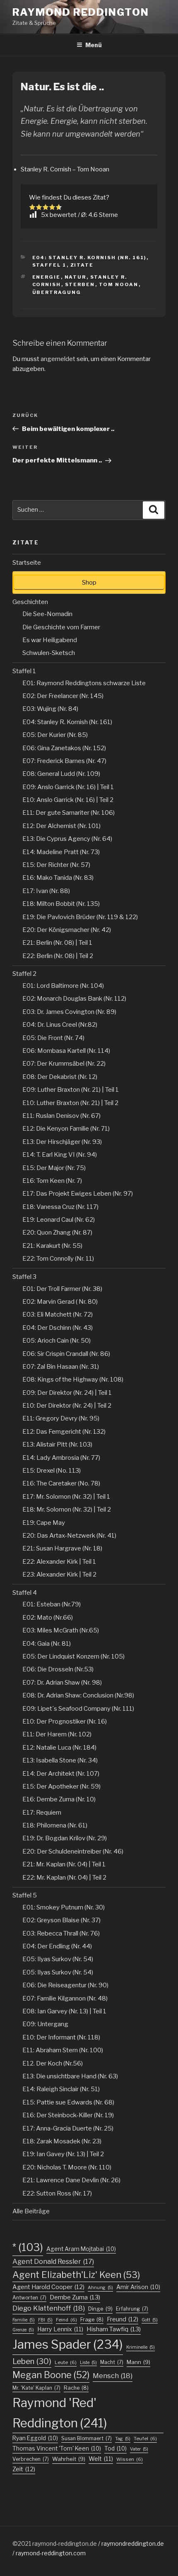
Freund (123, 2319)
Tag (123, 2439)
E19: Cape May (44, 1523)
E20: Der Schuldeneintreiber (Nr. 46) (73, 1851)
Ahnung (100, 2288)
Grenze (23, 2330)
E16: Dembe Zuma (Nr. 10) (59, 1799)
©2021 (22, 2543)
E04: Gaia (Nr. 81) (47, 1644)
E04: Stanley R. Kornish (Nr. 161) (89, 258)
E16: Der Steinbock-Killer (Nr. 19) (68, 2115)
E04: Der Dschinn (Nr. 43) (58, 1328)
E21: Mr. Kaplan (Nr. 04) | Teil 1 (64, 1864)
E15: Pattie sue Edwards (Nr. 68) (68, 2102)
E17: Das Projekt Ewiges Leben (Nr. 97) (78, 1194)
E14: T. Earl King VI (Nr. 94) (60, 1155)
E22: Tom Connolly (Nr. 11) (58, 1259)
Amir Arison (138, 2287)
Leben (32, 2361)
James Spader (68, 2344)
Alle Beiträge (31, 2211)
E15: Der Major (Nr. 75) (54, 1168)
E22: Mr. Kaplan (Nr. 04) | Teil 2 (64, 1878)
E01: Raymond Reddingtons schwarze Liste (84, 683)
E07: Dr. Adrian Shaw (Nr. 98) (62, 1683)
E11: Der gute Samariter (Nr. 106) (69, 813)
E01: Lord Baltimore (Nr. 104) (63, 986)
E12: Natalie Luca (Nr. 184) (59, 1748)
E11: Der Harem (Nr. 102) (57, 1734)
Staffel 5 (25, 1895)
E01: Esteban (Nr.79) (52, 1604)
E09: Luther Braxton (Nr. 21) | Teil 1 (71, 1090)
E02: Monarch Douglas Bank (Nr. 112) (74, 999)
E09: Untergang (45, 2024)
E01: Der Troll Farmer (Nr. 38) (62, 1289)
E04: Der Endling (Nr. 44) (57, 1946)
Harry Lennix (60, 2329)
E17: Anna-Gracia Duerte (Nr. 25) (68, 2128)
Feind (66, 2320)
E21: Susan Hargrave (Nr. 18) (62, 1548)
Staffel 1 (49, 265)
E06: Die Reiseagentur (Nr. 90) (65, 1985)
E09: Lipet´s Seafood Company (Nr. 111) (78, 1709)
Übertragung (57, 292)
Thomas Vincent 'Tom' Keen (57, 2448)
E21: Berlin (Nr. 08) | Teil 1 (57, 943)
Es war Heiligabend (50, 640)
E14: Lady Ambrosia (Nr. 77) (61, 1458)
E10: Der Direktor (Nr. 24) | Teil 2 (67, 1406)
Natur (76, 277)
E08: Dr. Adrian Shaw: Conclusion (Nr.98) (78, 1695)
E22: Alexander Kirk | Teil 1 (59, 1562)
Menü (94, 45)
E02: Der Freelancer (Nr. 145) (63, 696)
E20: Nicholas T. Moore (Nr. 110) (67, 2167)
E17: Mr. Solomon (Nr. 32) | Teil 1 (66, 1497)
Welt (101, 2459)
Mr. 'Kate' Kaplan (36, 2388)
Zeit (24, 2469)
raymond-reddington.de (65, 2543)
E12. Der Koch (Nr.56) (53, 2063)
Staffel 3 (24, 1277)
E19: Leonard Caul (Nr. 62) (59, 1220)
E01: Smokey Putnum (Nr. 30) (64, 1907)
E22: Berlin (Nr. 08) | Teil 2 (58, 956)
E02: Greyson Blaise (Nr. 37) (61, 1920)
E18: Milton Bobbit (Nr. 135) (61, 904)
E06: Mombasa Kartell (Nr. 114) (66, 1051)
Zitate (82, 265)
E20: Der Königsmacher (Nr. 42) (67, 930)
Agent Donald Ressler (53, 2261)
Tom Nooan (119, 284)
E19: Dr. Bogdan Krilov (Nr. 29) (65, 1838)
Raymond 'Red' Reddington (60, 2413)
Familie (24, 2320)
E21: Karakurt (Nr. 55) (52, 1246)
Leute (66, 2362)
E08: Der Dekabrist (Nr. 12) (60, 1077)
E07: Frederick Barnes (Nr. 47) (64, 761)
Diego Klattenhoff (49, 2308)
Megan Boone (51, 2375)
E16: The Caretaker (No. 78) (61, 1483)
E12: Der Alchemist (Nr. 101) (61, 826)
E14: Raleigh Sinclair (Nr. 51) (61, 2089)
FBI (45, 2320)
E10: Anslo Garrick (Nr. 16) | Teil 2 (68, 800)
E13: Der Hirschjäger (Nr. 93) (62, 1142)
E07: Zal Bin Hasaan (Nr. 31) (61, 1367)
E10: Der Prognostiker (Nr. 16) (65, 1721)
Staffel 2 (24, 974)
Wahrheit (69, 2459)
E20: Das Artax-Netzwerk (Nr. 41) (69, 1536)
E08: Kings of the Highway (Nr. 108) (73, 1379)
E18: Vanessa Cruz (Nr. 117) (60, 1207)
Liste (88, 2363)
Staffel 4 (25, 1593)
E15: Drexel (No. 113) (52, 1471)
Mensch (113, 2376)
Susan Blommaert (87, 2438)
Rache (76, 2388)
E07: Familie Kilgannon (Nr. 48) (65, 1998)
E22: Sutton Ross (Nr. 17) (57, 2193)
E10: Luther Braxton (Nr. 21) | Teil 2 (70, 1103)
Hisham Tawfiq (114, 2329)
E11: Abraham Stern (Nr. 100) (63, 2050)
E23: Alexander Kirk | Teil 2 (59, 1574)
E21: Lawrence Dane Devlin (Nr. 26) (71, 2180)
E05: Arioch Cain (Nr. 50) (57, 1341)
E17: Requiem (42, 1813)
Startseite (27, 563)
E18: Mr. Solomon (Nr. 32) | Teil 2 (67, 1509)
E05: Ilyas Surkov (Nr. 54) (58, 1959)
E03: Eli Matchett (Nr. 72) (58, 1314)
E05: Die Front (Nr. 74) (53, 1038)
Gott (150, 2320)
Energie (47, 277)
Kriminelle (141, 2347)
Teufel (145, 2439)
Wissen (130, 2459)
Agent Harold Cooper (48, 2287)
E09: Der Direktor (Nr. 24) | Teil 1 (67, 1393)
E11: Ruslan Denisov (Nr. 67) (61, 1116)
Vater (139, 2449)
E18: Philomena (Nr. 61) (55, 1825)
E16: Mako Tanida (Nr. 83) (58, 878)
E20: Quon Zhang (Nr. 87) (57, 1233)
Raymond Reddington (81, 12)
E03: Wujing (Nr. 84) (50, 709)
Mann (138, 2362)
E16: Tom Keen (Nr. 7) (52, 1181)
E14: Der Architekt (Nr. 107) (61, 1774)
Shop (89, 583)
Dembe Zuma (75, 2297)
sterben (80, 284)
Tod (115, 2448)
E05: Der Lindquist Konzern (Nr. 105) (73, 1656)
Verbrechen (31, 2459)
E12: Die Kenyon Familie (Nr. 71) (66, 1129)
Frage (92, 2320)
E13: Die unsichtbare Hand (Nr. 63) (70, 2076)
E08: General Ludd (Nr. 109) (61, 774)
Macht (112, 2362)
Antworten (29, 2298)
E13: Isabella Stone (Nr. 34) (60, 1760)
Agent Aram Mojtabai (81, 2249)
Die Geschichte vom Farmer (61, 627)
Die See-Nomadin (47, 614)
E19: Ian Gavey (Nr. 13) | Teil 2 (63, 2154)
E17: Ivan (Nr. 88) (46, 891)
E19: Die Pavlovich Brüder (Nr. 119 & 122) (80, 917)
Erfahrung (132, 2309)
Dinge (100, 2309)
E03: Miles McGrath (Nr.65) (61, 1630)
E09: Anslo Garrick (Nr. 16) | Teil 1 (68, 787)
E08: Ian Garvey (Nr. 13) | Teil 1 (64, 2011)
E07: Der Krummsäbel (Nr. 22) (64, 1064)
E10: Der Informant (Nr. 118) (61, 2037)
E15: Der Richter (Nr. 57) (56, 865)
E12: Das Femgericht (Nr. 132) (64, 1432)
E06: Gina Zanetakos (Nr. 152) (64, 748)
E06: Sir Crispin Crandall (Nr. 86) (66, 1354)
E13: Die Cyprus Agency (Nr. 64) (67, 839)
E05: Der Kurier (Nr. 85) (55, 735)
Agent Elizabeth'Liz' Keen (76, 2275)
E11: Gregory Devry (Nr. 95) (61, 1418)
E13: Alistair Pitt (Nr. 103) (57, 1444)
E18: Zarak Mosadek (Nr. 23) (62, 2141)
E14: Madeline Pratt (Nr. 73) (61, 852)
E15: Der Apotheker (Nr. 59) (61, 1786)
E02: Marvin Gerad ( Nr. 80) (60, 1302)
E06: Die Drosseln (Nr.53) (58, 1669)
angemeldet (58, 359)
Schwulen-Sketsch (49, 653)
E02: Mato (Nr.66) (48, 1618)
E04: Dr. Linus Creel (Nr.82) (60, 1025)
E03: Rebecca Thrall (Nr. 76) (61, 1933)
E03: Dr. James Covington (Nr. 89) (69, 1012)
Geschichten (30, 602)
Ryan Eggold (35, 2438)
